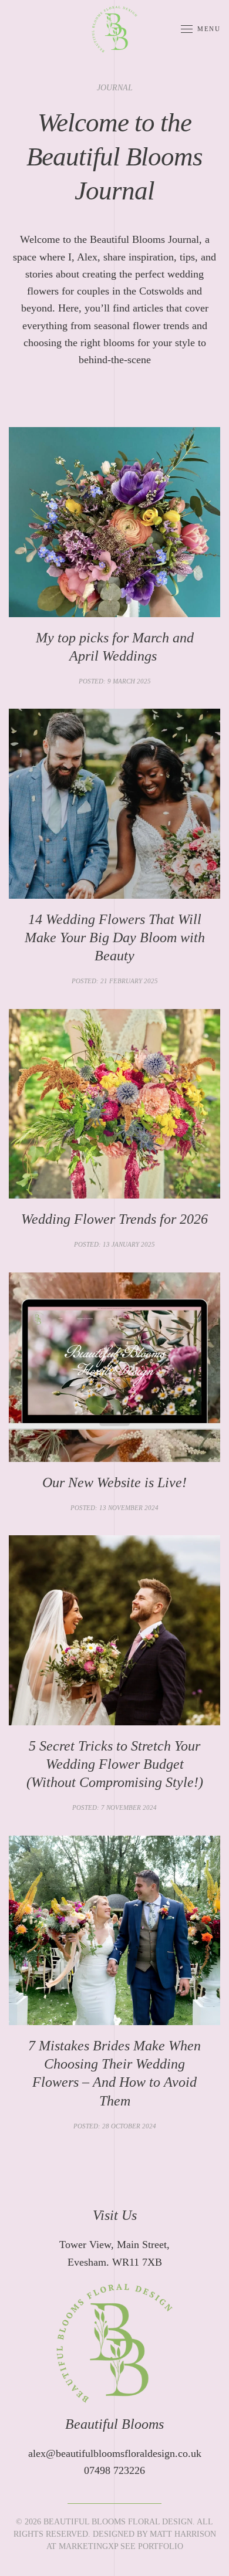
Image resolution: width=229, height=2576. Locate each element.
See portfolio (152, 2546)
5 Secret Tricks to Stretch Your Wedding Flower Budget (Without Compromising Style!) (115, 1764)
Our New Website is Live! (114, 1482)
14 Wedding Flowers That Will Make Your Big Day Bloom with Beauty (115, 937)
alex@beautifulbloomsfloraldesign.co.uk (115, 2453)
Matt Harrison (183, 2534)
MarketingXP (88, 2546)
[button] (201, 29)
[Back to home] (114, 29)
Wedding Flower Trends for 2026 (114, 1219)
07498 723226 (114, 2470)
